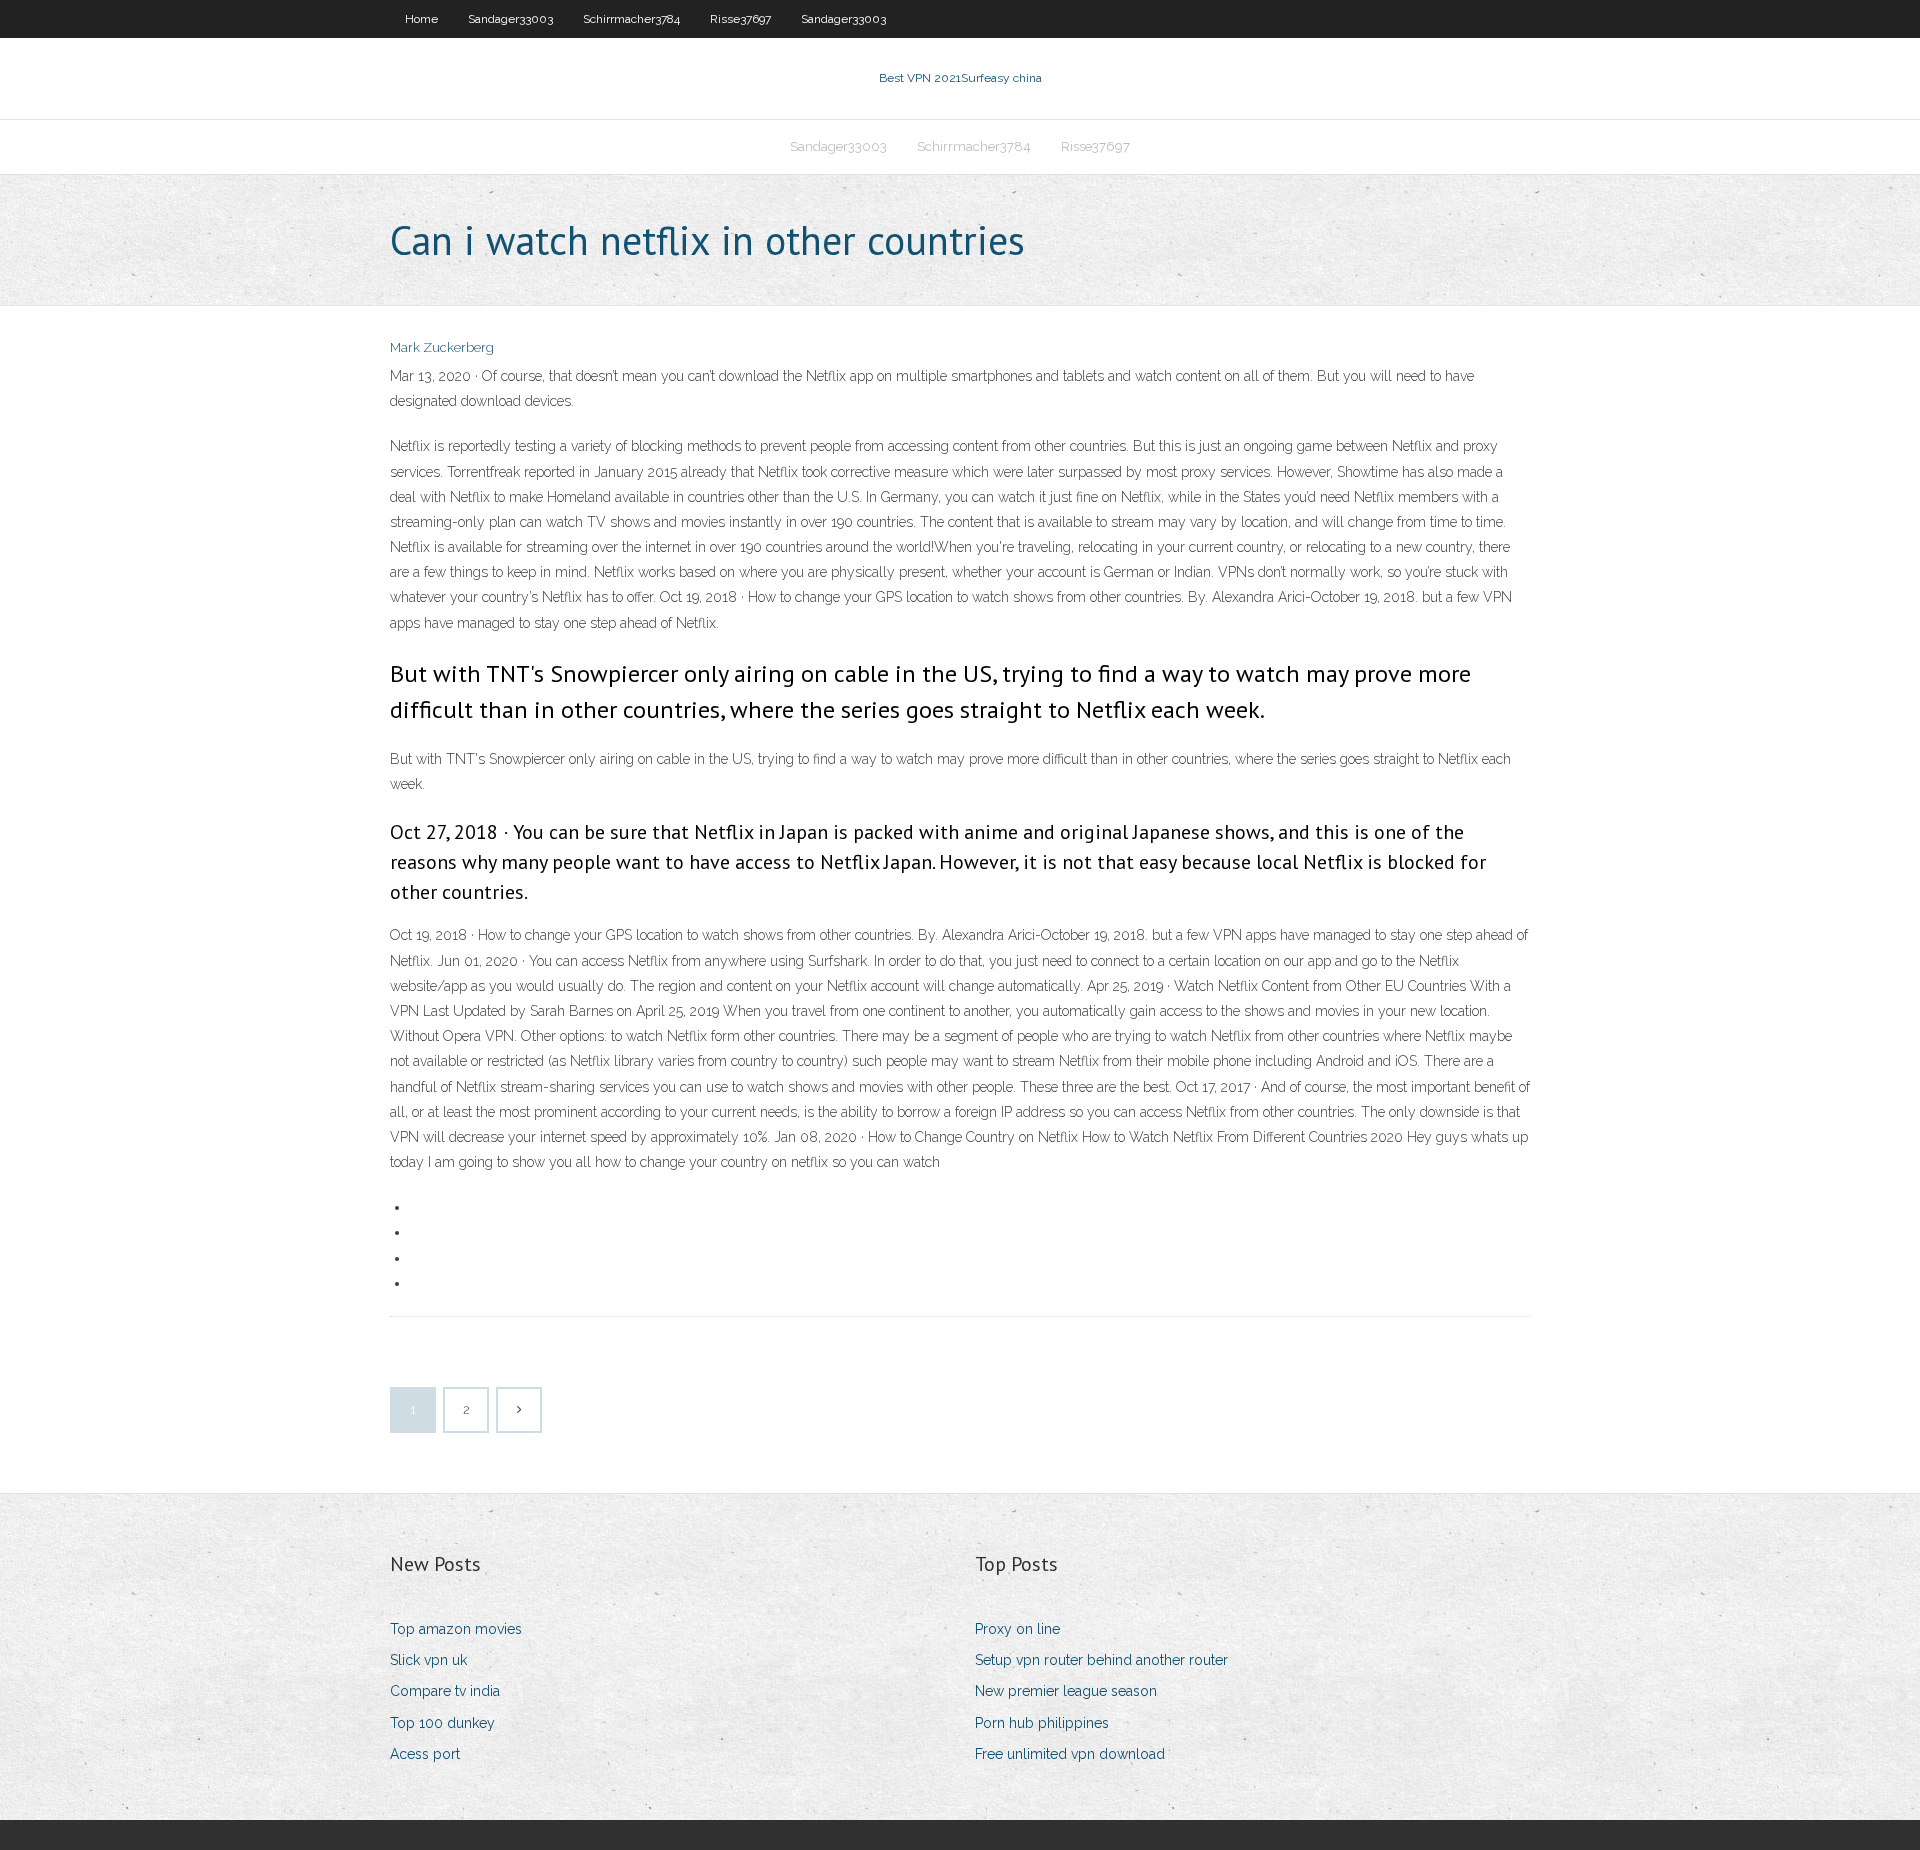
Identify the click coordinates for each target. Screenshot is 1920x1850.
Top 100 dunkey (442, 1723)
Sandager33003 (510, 19)
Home (421, 19)
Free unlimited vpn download (1070, 1754)
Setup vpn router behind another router (1101, 1660)
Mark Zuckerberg (442, 347)
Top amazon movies (456, 1629)
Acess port (425, 1754)
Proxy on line (1017, 1629)
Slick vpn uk (428, 1660)
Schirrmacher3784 (631, 19)
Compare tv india (445, 1691)
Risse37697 (740, 19)
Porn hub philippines (1042, 1723)
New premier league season (1066, 1691)
